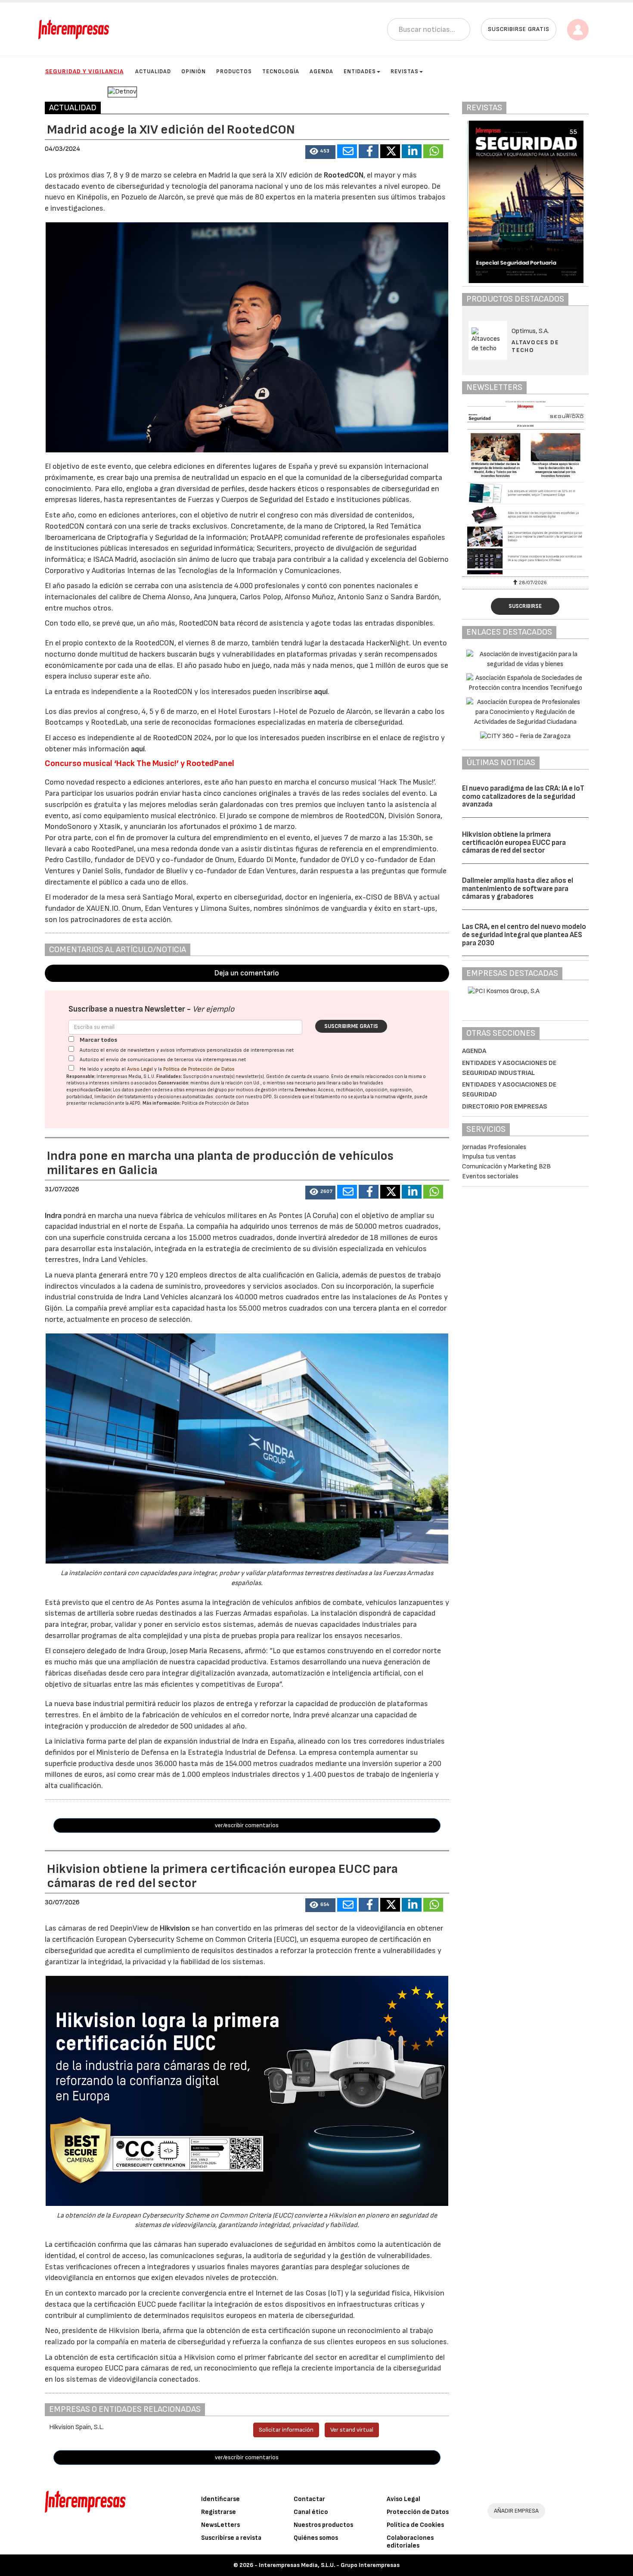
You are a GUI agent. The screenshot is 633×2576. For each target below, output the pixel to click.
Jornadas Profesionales (494, 1147)
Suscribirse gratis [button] (519, 29)
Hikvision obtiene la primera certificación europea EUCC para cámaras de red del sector (514, 843)
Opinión (194, 72)
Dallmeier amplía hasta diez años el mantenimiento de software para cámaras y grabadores (518, 889)
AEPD (135, 1103)
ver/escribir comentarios (247, 1825)
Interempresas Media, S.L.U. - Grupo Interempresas (329, 2565)
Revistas (405, 72)
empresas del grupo (206, 1090)
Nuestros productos (323, 2525)
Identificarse (220, 2499)
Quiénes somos (316, 2538)
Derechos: (306, 1090)
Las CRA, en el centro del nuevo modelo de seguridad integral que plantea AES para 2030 (524, 935)
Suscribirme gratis (351, 1026)
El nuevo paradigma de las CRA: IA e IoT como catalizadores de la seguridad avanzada (523, 796)
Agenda (321, 72)
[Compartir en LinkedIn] (412, 151)
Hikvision (176, 1928)
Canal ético (311, 2512)
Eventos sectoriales (490, 1176)
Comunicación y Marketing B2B (506, 1167)
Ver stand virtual (352, 2430)
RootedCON (344, 175)
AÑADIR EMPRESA (516, 2511)
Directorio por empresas (505, 1107)
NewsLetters (220, 2525)
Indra (54, 1216)
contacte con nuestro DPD (244, 1097)
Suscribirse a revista (231, 2538)
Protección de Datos (418, 2512)
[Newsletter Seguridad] (525, 487)
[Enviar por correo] (347, 151)
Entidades (360, 72)
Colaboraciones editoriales (410, 2542)
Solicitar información (286, 2430)
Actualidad (153, 72)
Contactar (309, 2499)
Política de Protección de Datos (199, 1069)
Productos (234, 72)
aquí (321, 692)
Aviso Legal (140, 1069)
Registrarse (219, 2512)
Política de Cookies (415, 2525)
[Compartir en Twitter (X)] (390, 151)
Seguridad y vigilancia (84, 71)
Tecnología (281, 72)
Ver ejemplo (213, 1009)
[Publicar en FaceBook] (369, 151)
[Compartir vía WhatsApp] (433, 151)
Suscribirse (525, 606)
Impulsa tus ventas (489, 1157)
